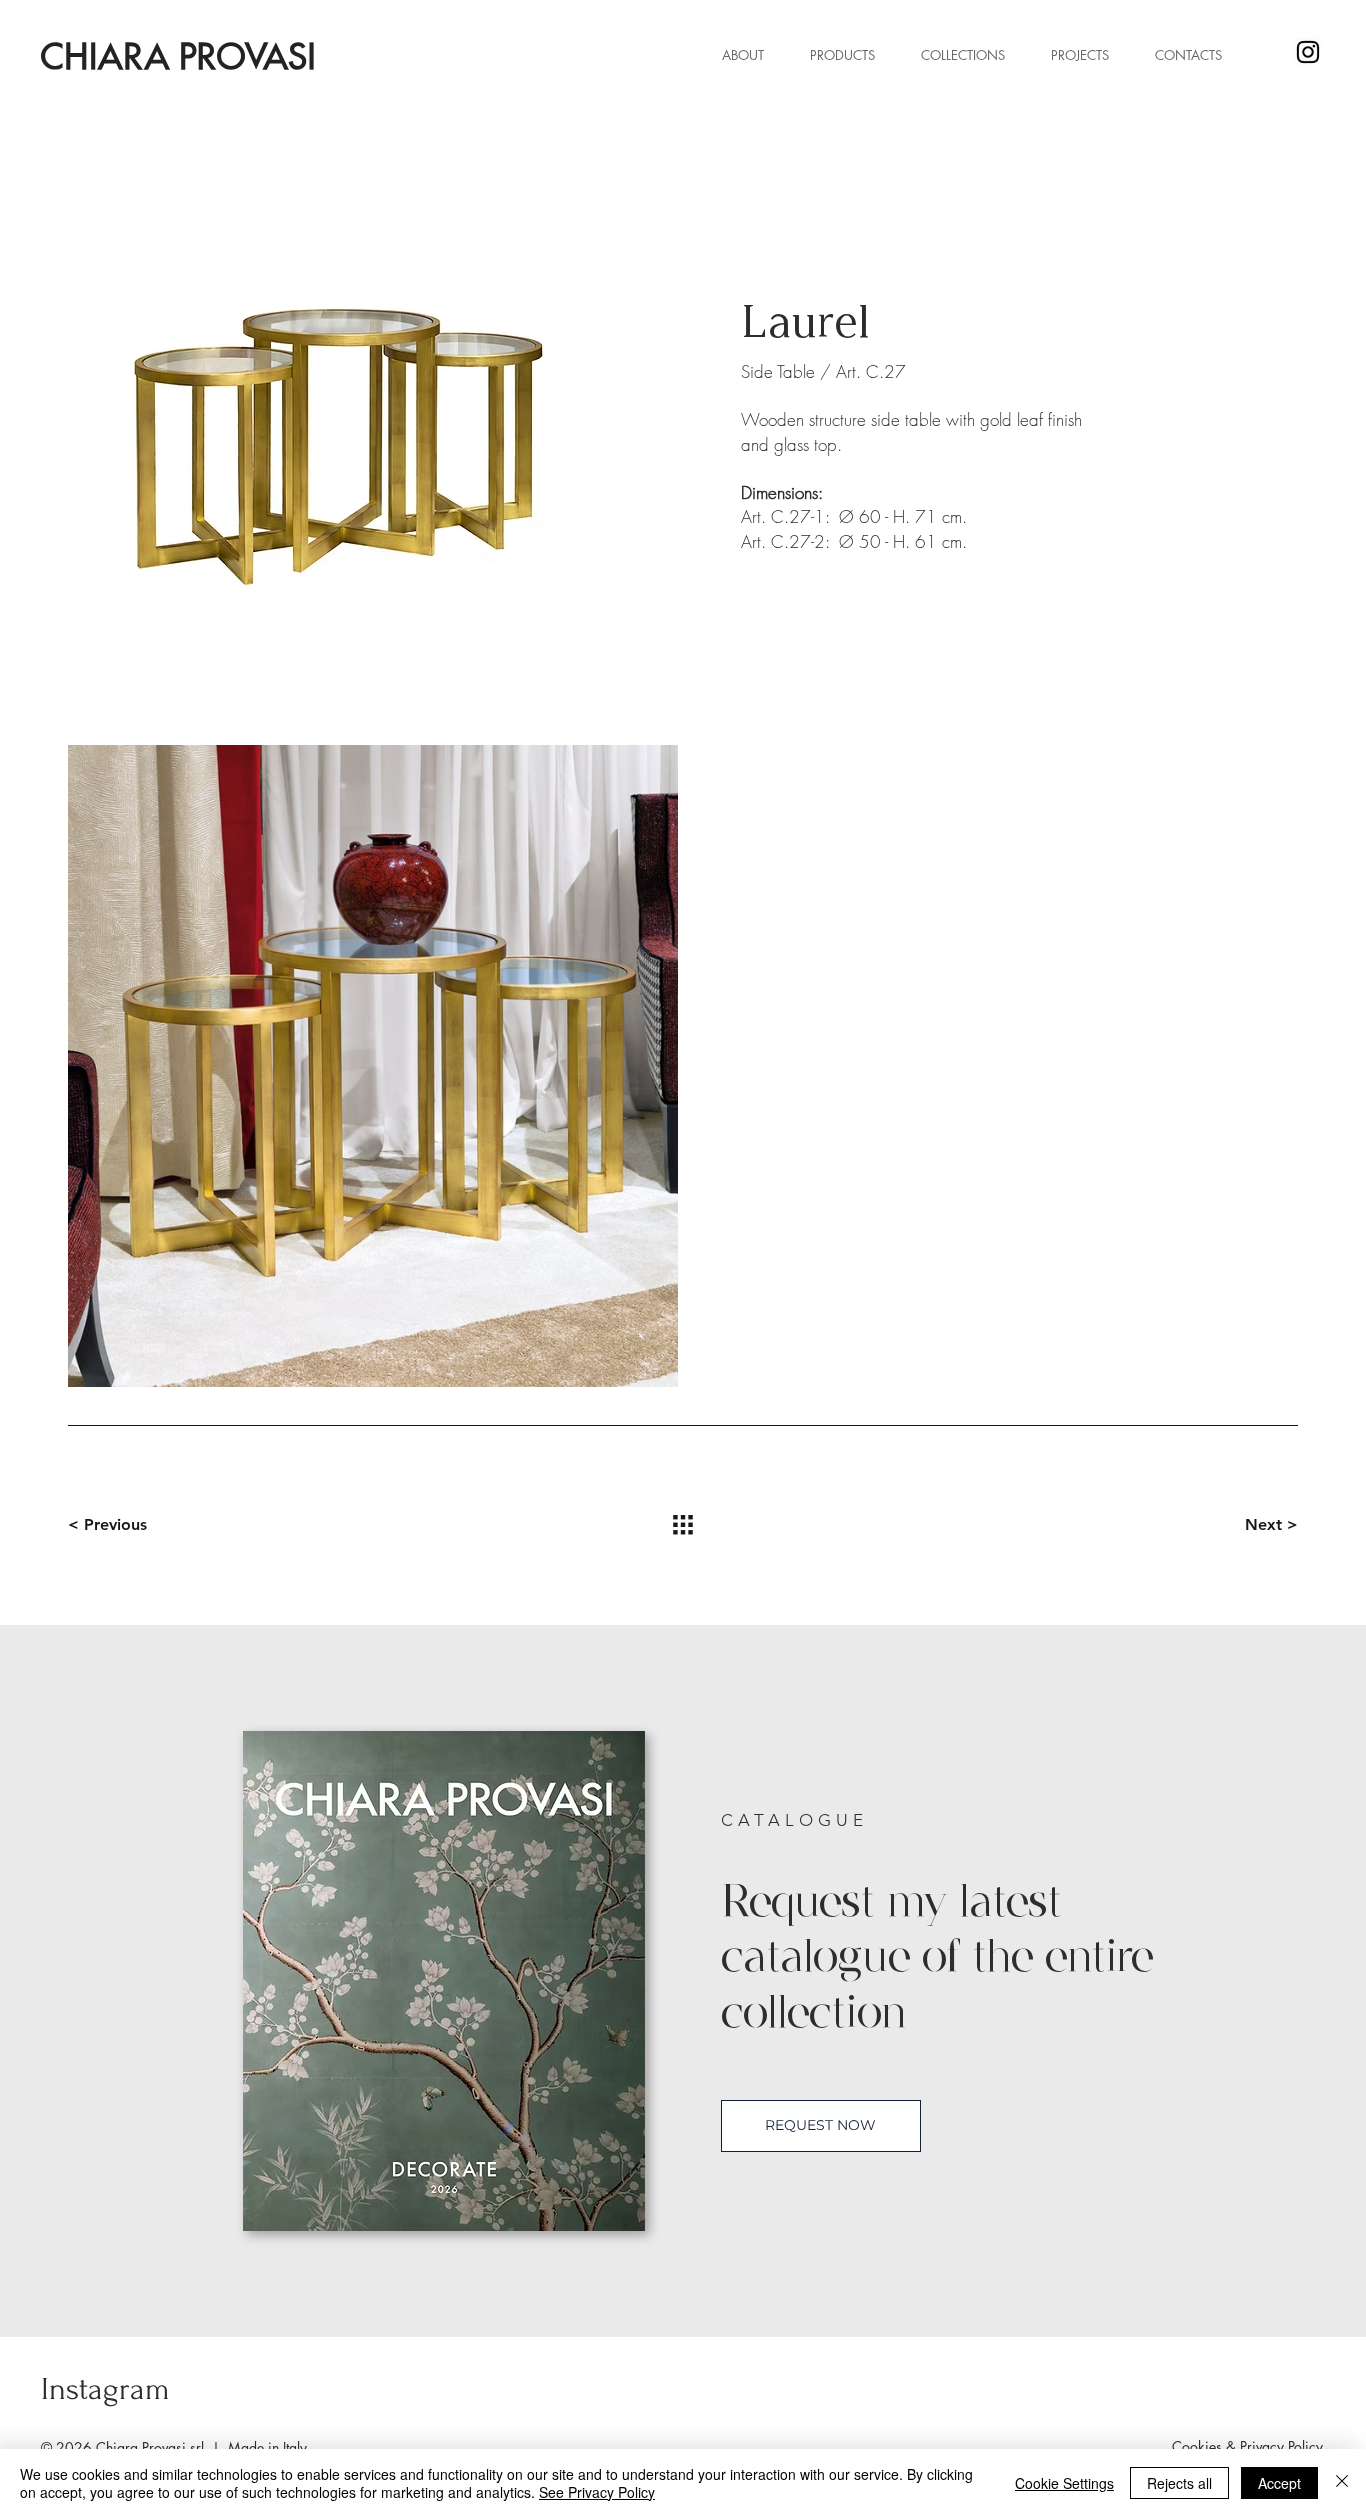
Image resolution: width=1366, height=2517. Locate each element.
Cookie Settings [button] (1064, 2483)
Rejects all (1179, 2483)
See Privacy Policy (597, 2492)
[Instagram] (1308, 52)
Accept (1279, 2483)
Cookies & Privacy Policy (1247, 2446)
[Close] (1342, 2483)
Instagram (105, 2389)
